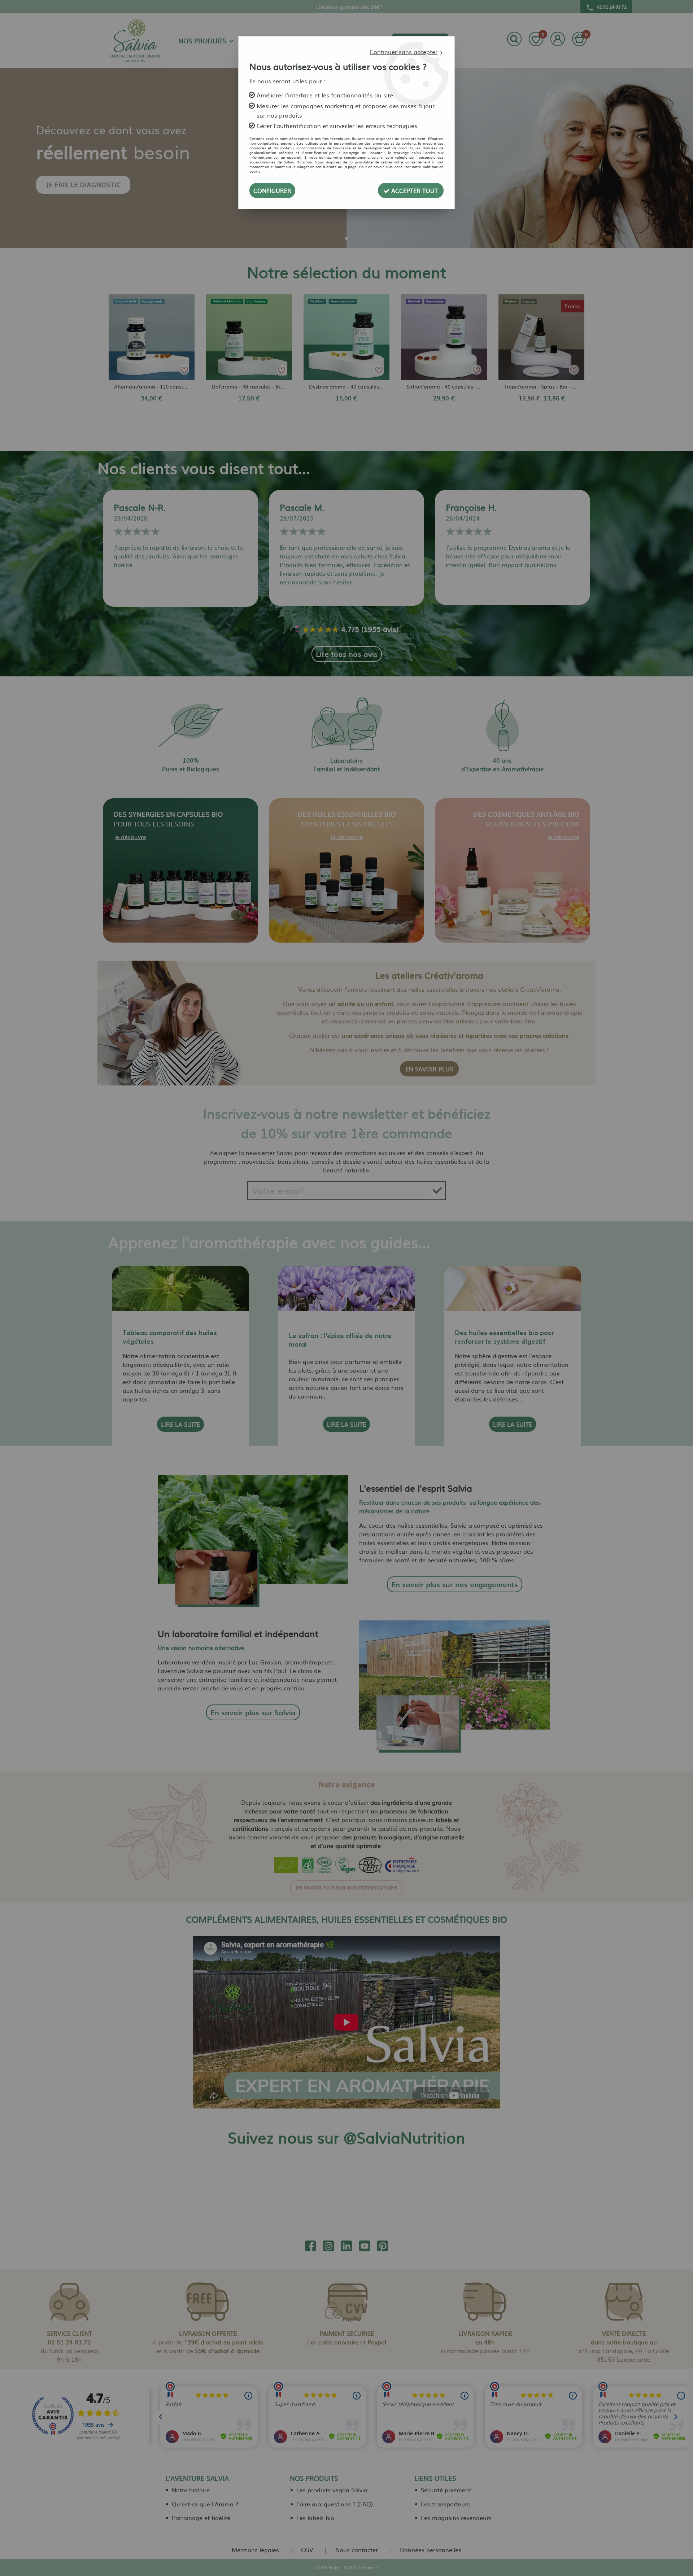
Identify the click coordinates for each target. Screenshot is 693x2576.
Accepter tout (414, 190)
